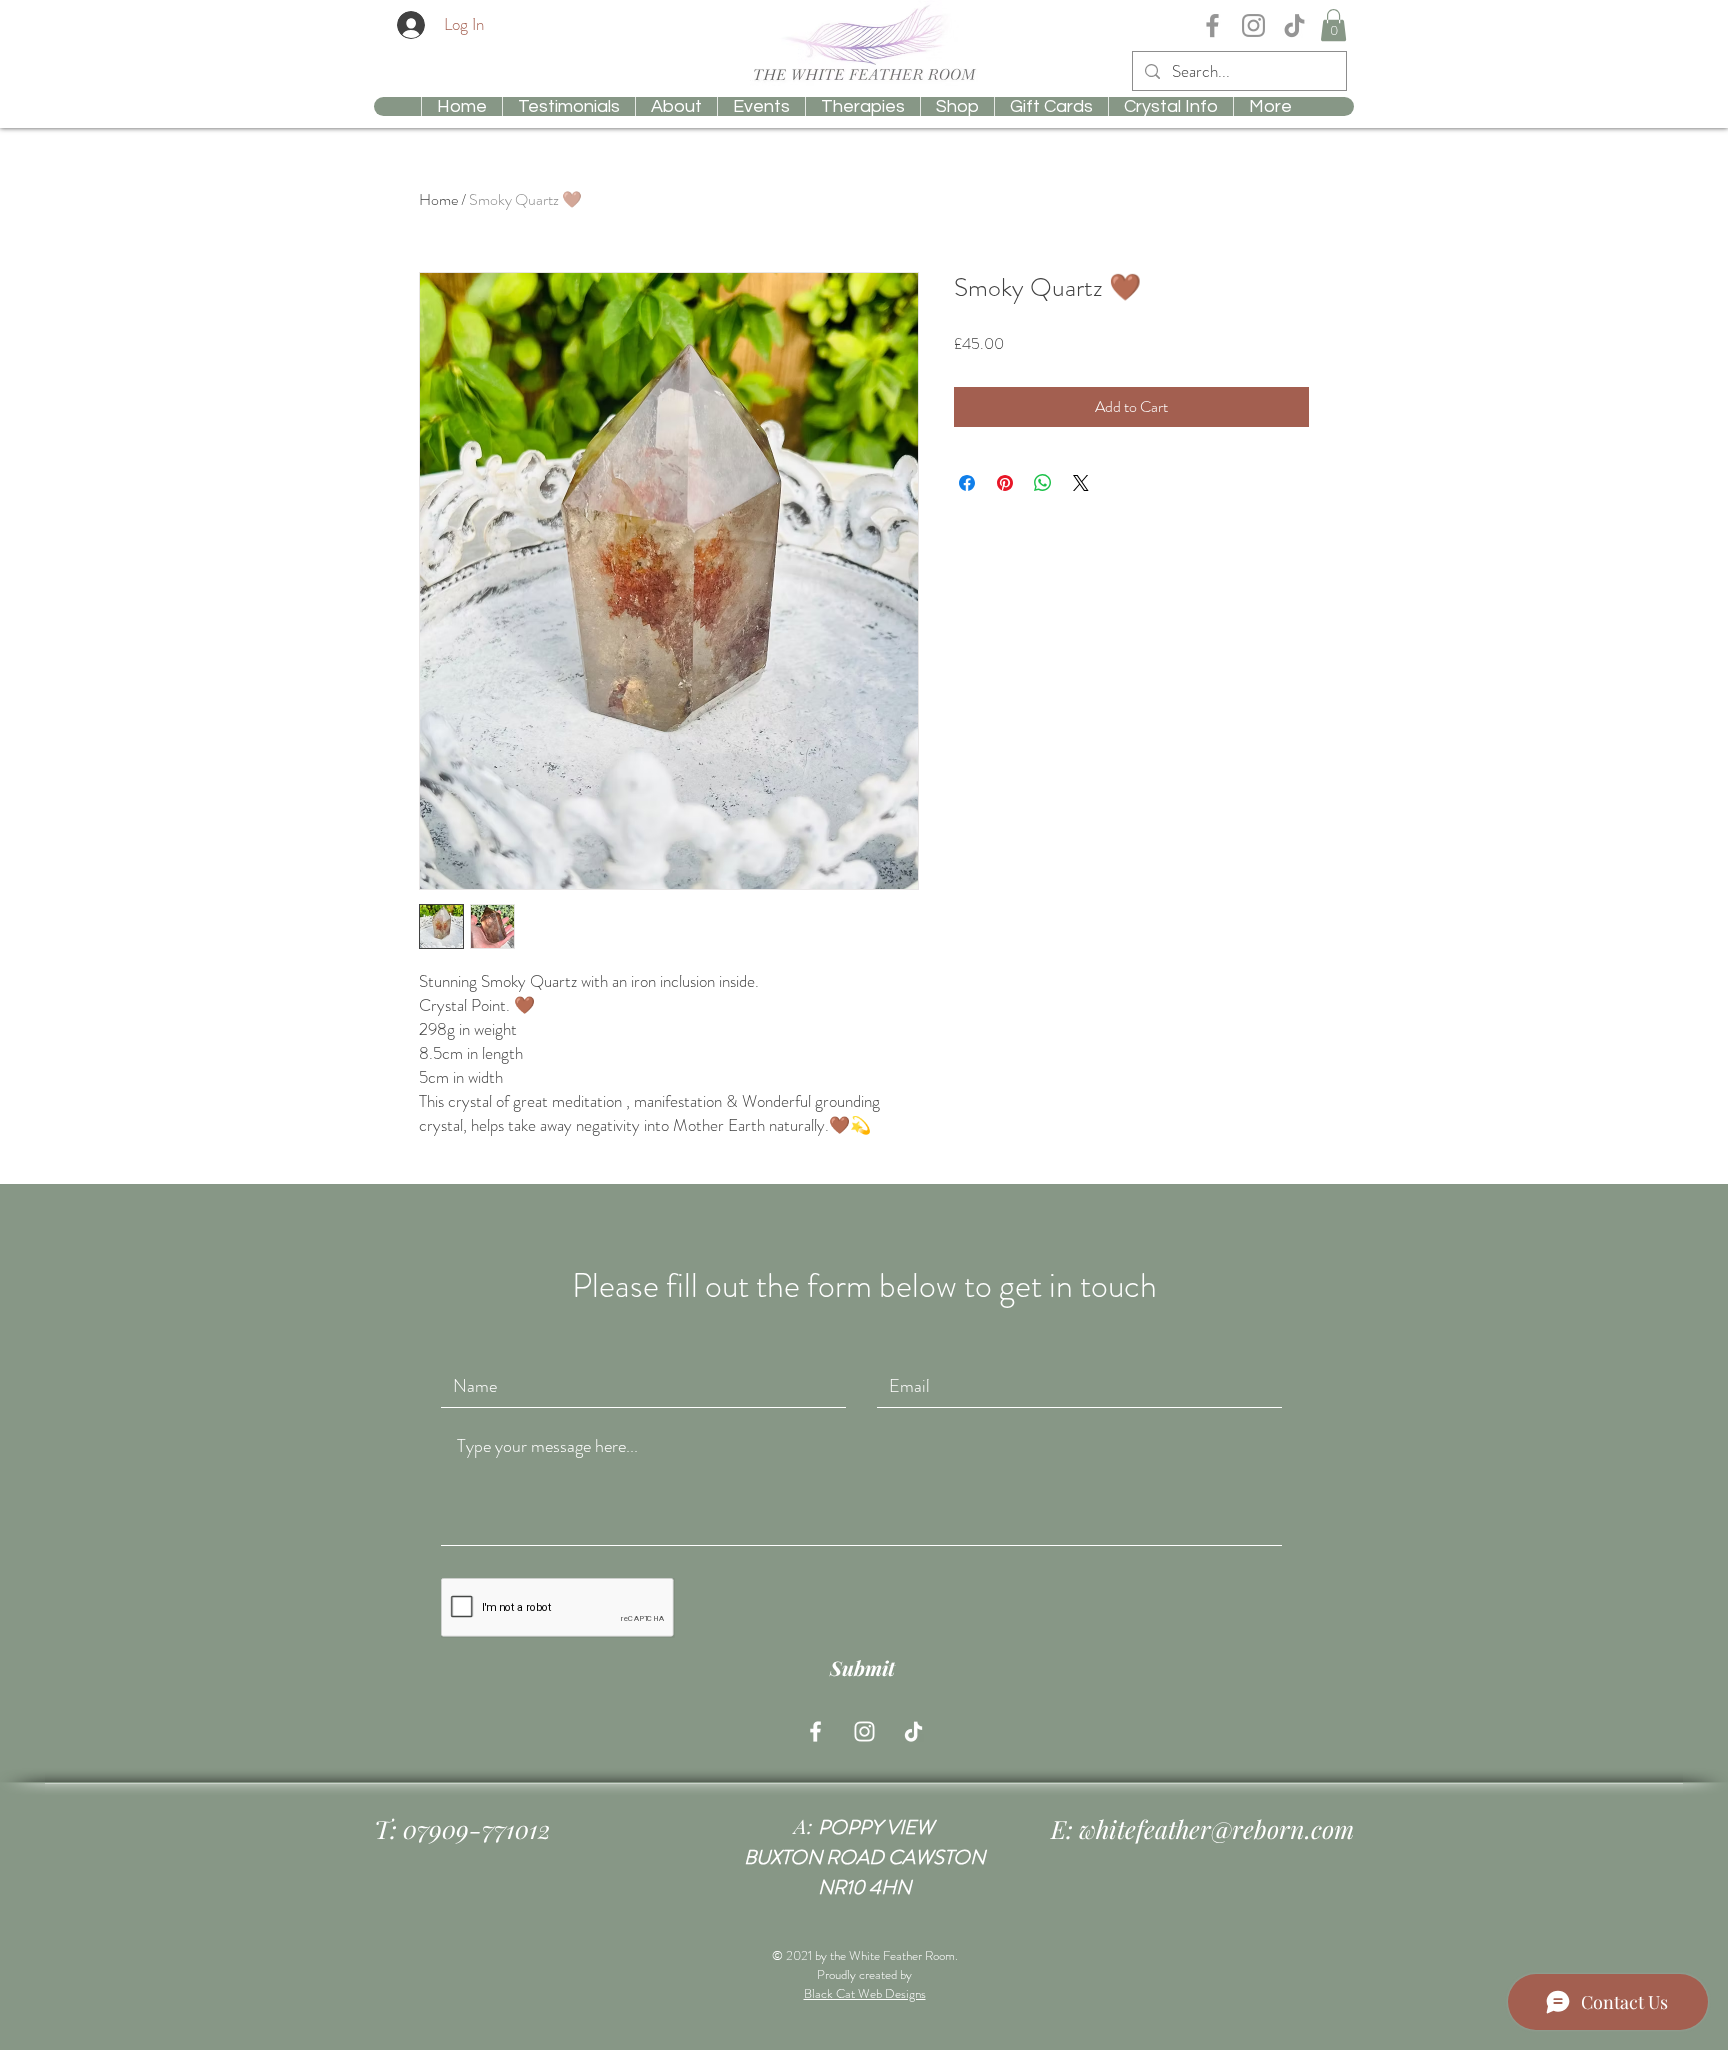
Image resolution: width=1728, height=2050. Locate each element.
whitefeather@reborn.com (1216, 1828)
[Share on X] (1081, 483)
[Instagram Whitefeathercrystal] (1253, 25)
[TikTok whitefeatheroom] (1294, 25)
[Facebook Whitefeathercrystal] (1212, 25)
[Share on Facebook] (967, 483)
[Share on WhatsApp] (1043, 483)
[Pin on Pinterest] (1005, 483)
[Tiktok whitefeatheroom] (913, 1731)
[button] (1333, 25)
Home (438, 199)
